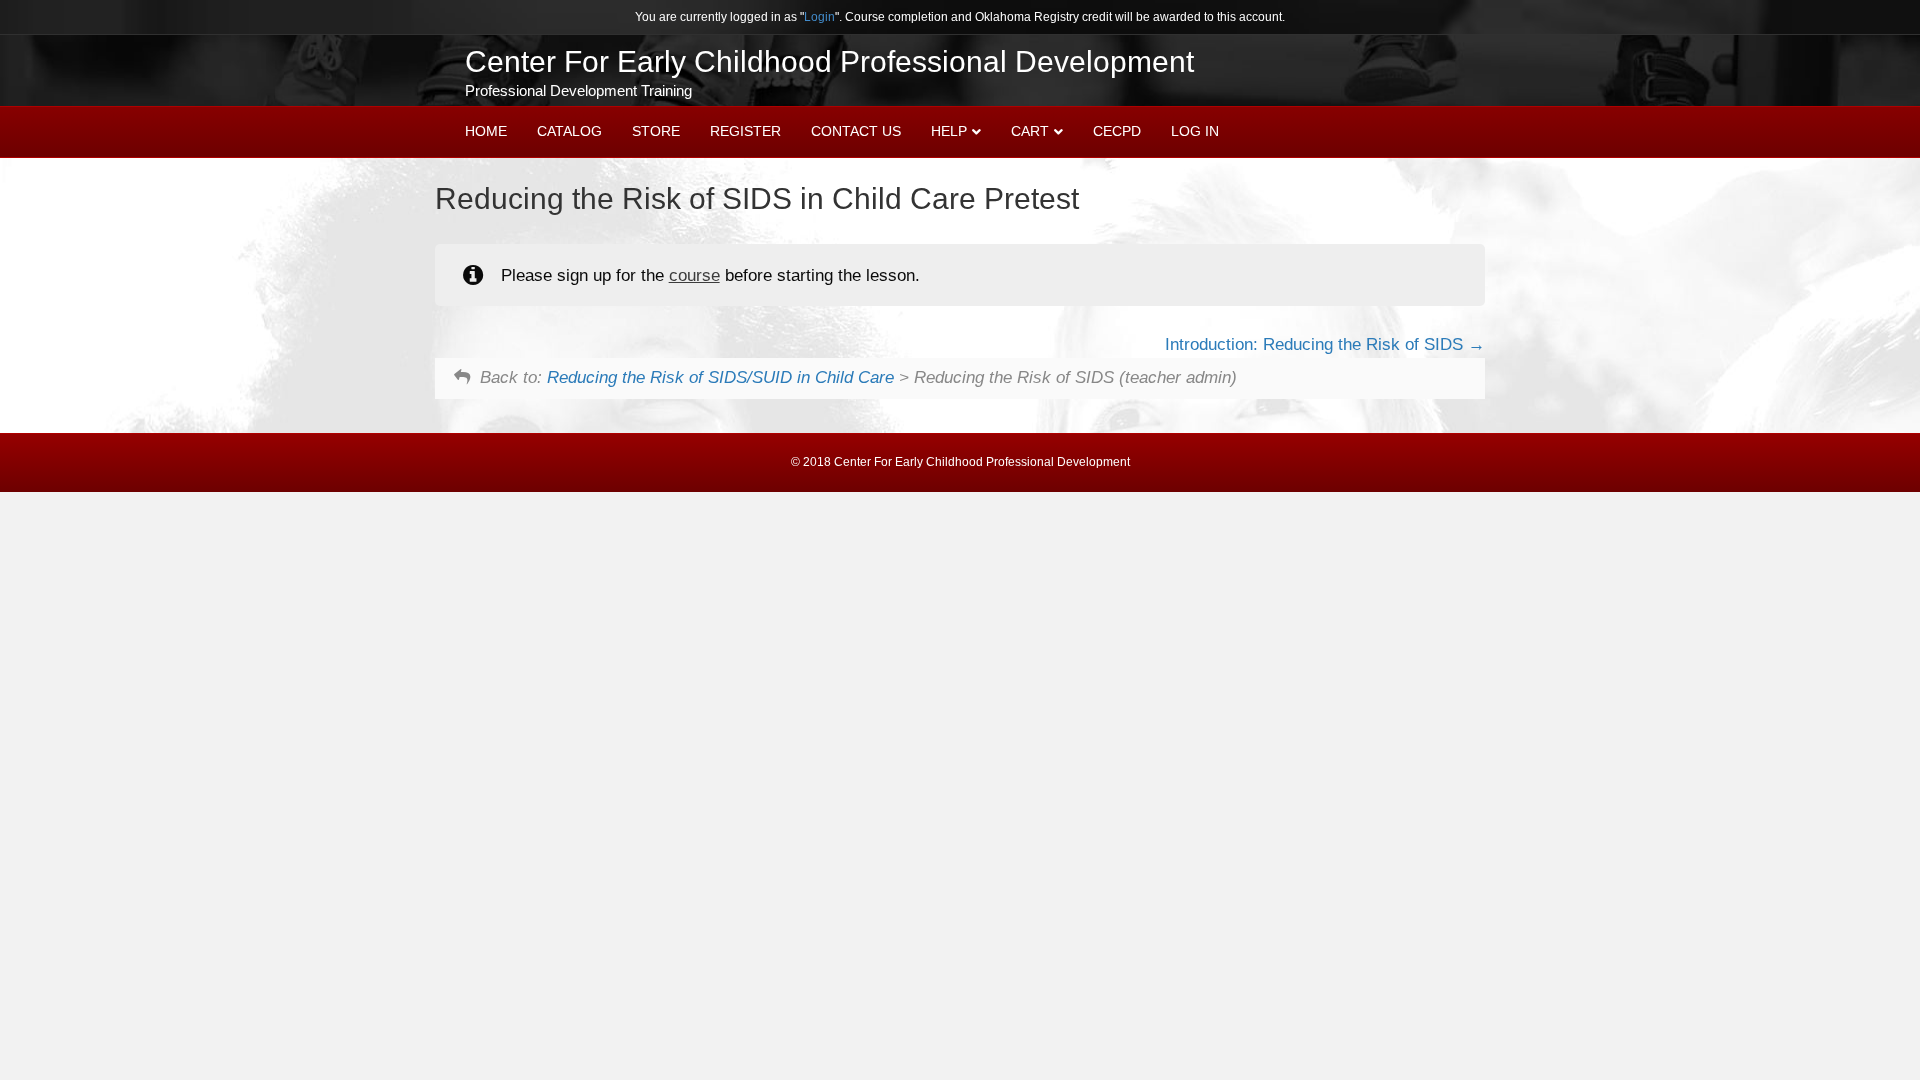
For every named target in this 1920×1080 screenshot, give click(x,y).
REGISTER (745, 131)
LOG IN (1195, 131)
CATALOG (569, 131)
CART (1030, 131)
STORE (656, 131)
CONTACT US (856, 131)
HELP (949, 131)
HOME (486, 131)
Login (819, 17)
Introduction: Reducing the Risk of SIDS (1316, 344)
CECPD (1117, 131)
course (694, 275)
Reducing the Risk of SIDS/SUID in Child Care (720, 377)
